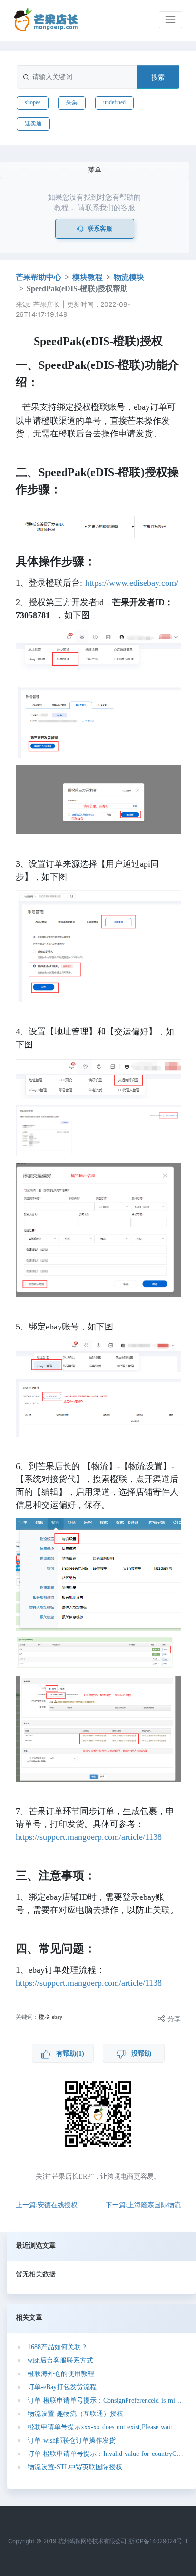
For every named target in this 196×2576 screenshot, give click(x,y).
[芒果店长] (46, 20)
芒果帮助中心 (39, 277)
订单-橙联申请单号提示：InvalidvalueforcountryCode (105, 2454)
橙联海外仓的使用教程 (61, 2374)
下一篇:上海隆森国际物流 (143, 2205)
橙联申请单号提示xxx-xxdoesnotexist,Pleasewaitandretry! (105, 2427)
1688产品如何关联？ (58, 2347)
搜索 (158, 77)
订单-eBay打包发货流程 (62, 2387)
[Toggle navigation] (171, 20)
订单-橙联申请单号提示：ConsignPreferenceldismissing (105, 2400)
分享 (173, 2019)
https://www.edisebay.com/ (132, 583)
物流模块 (129, 277)
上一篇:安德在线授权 (47, 2205)
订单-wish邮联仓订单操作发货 (72, 2440)
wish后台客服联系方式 (60, 2360)
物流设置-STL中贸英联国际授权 (75, 2467)
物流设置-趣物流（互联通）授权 (75, 2414)
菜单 (95, 169)
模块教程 (88, 277)
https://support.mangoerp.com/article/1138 (89, 1837)
